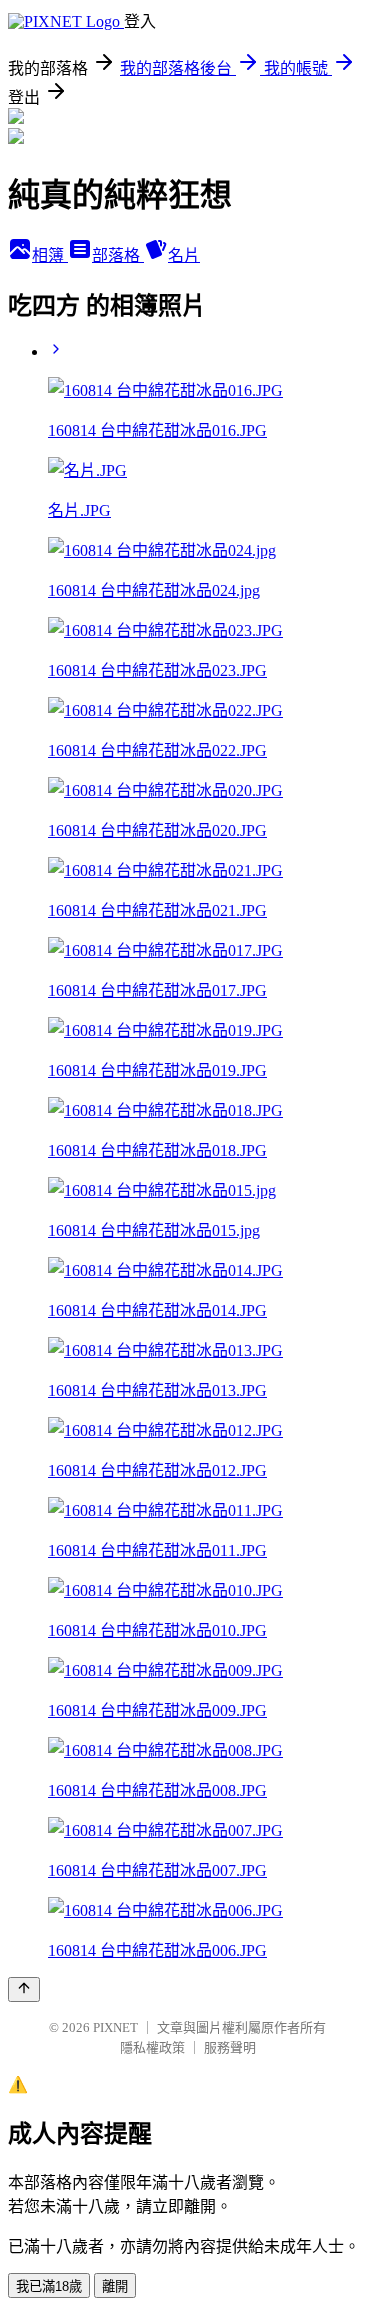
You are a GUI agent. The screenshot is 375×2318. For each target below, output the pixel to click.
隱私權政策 (152, 2047)
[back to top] (24, 1989)
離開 (115, 2286)
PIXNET (115, 2027)
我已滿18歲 (49, 2286)
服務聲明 (230, 2047)
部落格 (118, 255)
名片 (184, 255)
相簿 (50, 255)
